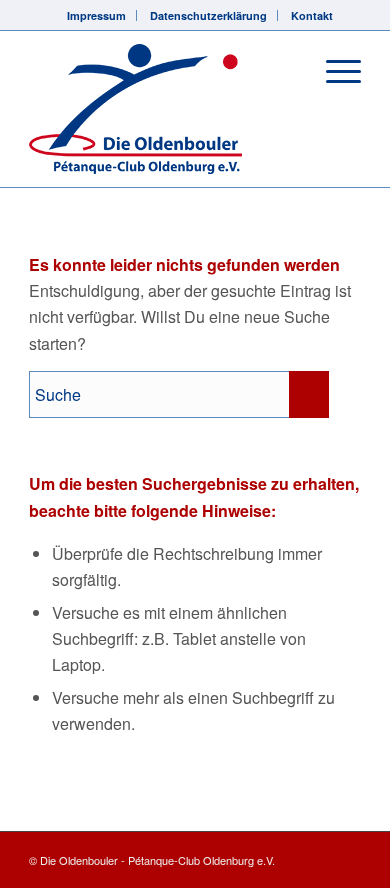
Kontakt (312, 15)
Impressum (96, 15)
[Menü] (333, 71)
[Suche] (286, 71)
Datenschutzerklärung (208, 15)
